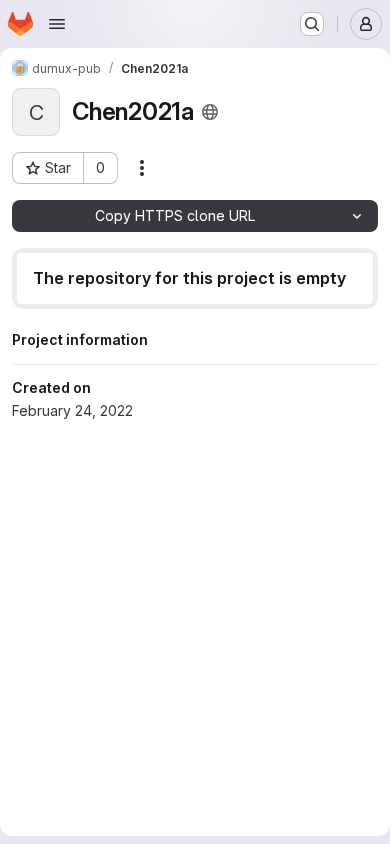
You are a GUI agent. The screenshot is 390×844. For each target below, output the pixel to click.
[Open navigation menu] (57, 24)
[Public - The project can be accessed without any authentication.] (210, 112)
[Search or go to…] (312, 24)
